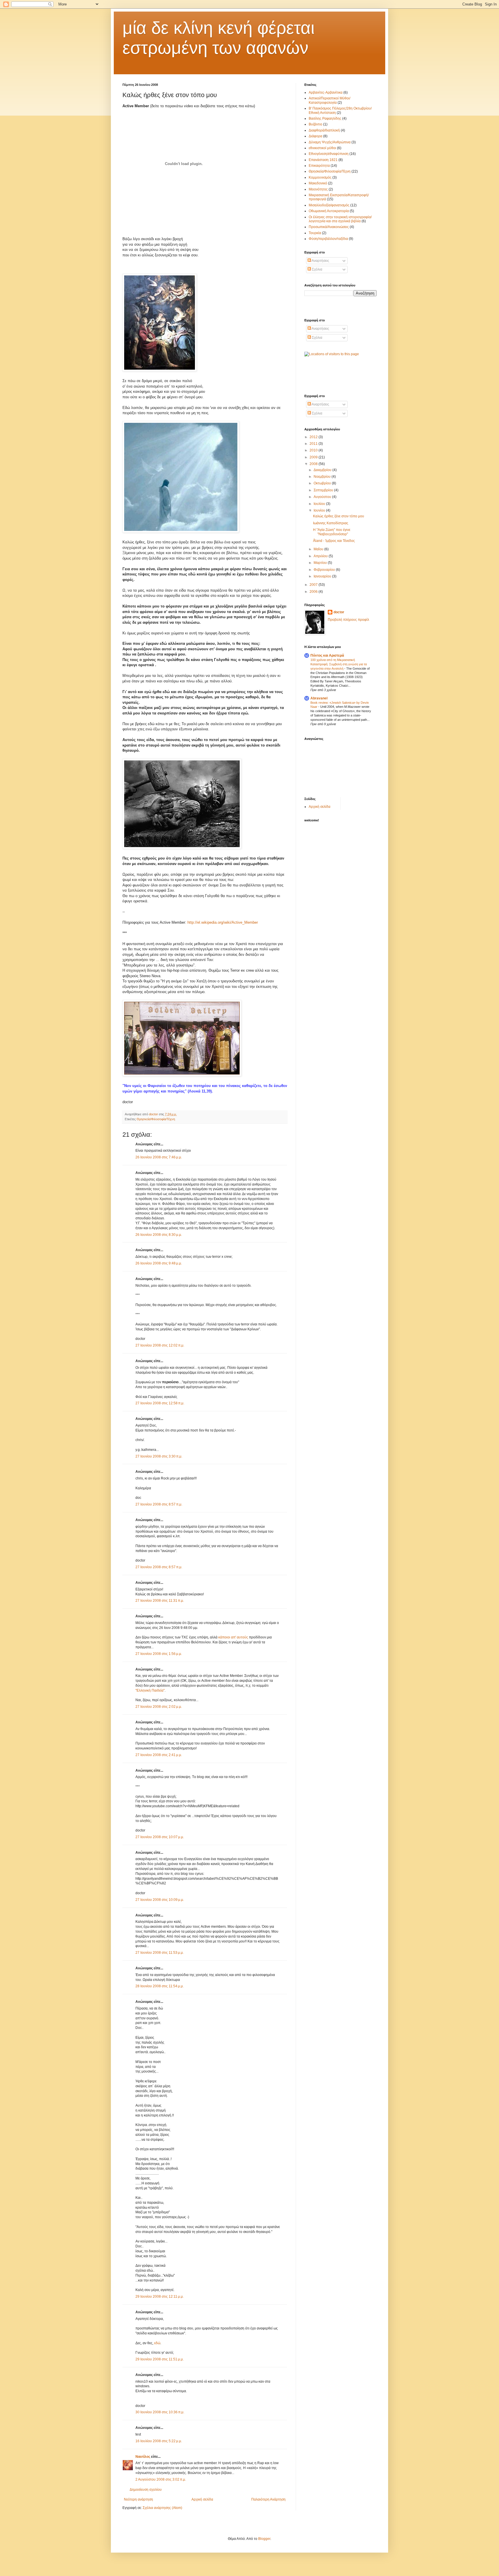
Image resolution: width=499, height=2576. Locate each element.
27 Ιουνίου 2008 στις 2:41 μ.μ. (159, 1755)
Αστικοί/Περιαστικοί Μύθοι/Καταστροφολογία (329, 100)
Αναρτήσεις (320, 261)
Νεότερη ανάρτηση (138, 2499)
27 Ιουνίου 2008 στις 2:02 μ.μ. (159, 1707)
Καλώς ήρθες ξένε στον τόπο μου (339, 516)
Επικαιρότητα (319, 166)
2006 (314, 592)
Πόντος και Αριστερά (327, 655)
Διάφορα (315, 136)
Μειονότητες (318, 189)
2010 (314, 450)
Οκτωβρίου (323, 483)
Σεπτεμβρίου (324, 490)
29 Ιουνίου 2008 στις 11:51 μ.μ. (160, 2359)
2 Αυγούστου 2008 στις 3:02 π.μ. (161, 2479)
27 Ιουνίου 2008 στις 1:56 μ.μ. (159, 1654)
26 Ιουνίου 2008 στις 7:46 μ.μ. (159, 1157)
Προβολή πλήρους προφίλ (348, 620)
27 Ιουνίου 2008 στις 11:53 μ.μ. (160, 1953)
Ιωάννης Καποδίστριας (331, 523)
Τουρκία (315, 233)
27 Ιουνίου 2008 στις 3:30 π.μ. (159, 1456)
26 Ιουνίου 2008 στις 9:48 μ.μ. (159, 1263)
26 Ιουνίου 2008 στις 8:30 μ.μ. (159, 1235)
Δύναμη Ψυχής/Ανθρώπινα (330, 142)
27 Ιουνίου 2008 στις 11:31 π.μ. (160, 1601)
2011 (314, 444)
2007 (314, 585)
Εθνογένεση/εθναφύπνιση (329, 154)
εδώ (157, 2343)
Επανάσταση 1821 (323, 160)
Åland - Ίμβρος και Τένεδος (334, 541)
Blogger (264, 2539)
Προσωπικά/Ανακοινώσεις (329, 227)
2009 (314, 457)
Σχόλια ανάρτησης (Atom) (162, 2508)
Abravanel (319, 698)
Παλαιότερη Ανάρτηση (268, 2499)
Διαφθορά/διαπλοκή (324, 130)
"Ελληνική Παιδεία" (150, 1690)
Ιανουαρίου (323, 576)
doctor (339, 612)
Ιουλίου (320, 504)
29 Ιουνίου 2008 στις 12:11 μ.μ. (160, 2297)
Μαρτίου (321, 563)
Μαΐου (319, 549)
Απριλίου (321, 556)
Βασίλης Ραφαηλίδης (325, 118)
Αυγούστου (323, 497)
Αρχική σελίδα (202, 2499)
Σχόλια (317, 269)
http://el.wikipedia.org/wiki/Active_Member (223, 922)
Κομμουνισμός (320, 177)
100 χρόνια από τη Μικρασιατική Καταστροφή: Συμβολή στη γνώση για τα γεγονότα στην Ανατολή (339, 664)
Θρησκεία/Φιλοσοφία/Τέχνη (156, 1119)
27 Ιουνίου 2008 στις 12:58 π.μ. (160, 1403)
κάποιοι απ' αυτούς (233, 1637)
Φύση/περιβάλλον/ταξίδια (328, 239)
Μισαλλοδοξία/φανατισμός (329, 205)
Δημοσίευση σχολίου (146, 2490)
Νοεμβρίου (323, 477)
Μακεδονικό (318, 183)
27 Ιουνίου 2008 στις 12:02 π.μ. (160, 1345)
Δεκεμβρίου (323, 470)
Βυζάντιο (315, 124)
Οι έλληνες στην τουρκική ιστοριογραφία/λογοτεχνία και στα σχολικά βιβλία (340, 219)
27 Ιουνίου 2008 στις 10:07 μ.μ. (160, 1837)
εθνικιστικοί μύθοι (322, 148)
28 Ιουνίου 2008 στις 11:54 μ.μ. (160, 1986)
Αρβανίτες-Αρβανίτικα (326, 92)
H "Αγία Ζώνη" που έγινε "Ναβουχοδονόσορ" (332, 532)
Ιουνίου (320, 510)
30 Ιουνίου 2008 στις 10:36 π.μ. (160, 2412)
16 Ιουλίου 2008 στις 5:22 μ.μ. (159, 2441)
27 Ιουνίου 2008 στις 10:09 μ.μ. (160, 1900)
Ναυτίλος (143, 2457)
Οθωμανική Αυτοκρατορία (329, 211)
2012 (314, 437)
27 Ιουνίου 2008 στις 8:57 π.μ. (159, 1504)
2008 (314, 464)
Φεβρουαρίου (325, 570)
